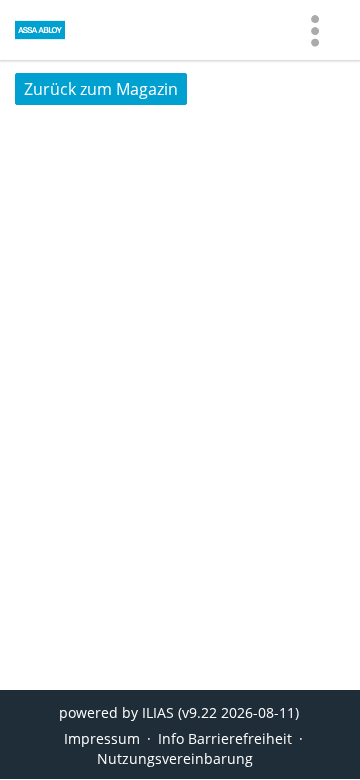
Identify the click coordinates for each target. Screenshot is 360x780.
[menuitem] (315, 30)
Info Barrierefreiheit (225, 738)
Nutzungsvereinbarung (175, 758)
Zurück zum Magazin (101, 89)
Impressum (102, 738)
